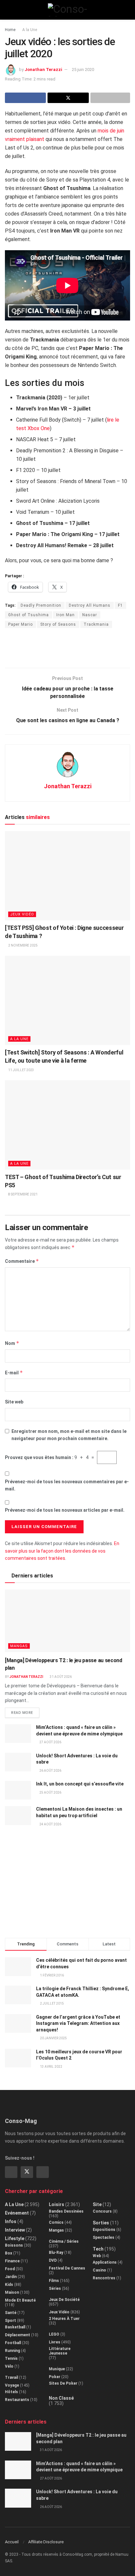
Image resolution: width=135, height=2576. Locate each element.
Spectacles (104, 2237)
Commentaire (22, 1261)
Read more (25, 1711)
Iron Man (66, 615)
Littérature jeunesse (60, 2351)
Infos (11, 2221)
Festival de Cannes (67, 2268)
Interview (15, 2230)
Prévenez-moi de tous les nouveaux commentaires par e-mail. (67, 1485)
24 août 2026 (50, 1824)
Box (9, 2253)
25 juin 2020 (83, 70)
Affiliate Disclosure (46, 2542)
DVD (53, 2260)
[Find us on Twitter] (27, 2172)
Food (10, 2269)
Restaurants (17, 2400)
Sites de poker (63, 2383)
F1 (120, 605)
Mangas (19, 1646)
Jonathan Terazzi (43, 70)
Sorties (101, 2223)
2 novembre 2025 (23, 945)
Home (10, 30)
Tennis (11, 2358)
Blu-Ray (56, 2253)
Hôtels (11, 2392)
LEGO (54, 2334)
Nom (12, 1343)
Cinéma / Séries (64, 2241)
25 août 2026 (50, 1793)
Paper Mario (20, 624)
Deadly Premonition (41, 605)
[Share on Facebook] (25, 98)
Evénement (17, 2213)
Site (97, 2204)
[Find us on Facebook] (11, 2172)
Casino (99, 2270)
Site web (14, 1402)
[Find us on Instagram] (43, 2172)
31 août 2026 (60, 1677)
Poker (55, 2377)
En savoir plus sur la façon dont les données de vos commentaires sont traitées (62, 1551)
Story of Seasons (58, 624)
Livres (55, 2342)
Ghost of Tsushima (29, 615)
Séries (55, 2289)
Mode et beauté (20, 2300)
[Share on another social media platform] (110, 98)
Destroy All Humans (90, 605)
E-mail (14, 1373)
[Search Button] (127, 10)
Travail (11, 2377)
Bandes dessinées (66, 2211)
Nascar (90, 615)
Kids (9, 2285)
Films (54, 2281)
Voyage (12, 2385)
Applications (105, 2262)
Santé (11, 2313)
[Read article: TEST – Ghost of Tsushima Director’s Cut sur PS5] (67, 1125)
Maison (12, 2292)
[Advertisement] (67, 648)
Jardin (11, 2277)
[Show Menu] (8, 10)
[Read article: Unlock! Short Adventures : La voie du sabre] (18, 1762)
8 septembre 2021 (23, 1194)
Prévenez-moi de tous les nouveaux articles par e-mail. (65, 1510)
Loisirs (57, 2204)
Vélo (9, 2366)
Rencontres (104, 2278)
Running (12, 2351)
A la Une (30, 30)
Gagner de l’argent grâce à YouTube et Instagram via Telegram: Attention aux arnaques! (78, 2023)
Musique (57, 2369)
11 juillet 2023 (21, 1070)
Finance (12, 2261)
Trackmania (96, 624)
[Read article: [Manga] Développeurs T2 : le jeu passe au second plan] (67, 1621)
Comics (56, 2222)
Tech (98, 2249)
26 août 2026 (50, 1771)
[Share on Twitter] (68, 98)
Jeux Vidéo (22, 914)
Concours (102, 2211)
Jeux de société (64, 2300)
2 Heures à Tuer (64, 2319)
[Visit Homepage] (68, 10)
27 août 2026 (50, 1742)
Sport (10, 2321)
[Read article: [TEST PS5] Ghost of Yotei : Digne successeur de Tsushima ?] (67, 876)
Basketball (15, 2327)
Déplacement (18, 2335)
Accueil (12, 2542)
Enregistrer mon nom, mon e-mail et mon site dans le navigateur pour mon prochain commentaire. (69, 1435)
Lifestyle (15, 2238)
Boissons (14, 2245)
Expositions (104, 2230)
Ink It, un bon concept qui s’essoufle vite (80, 1784)
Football (13, 2343)
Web (97, 2256)
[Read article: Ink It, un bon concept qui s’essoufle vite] (18, 1790)
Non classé (61, 2398)
